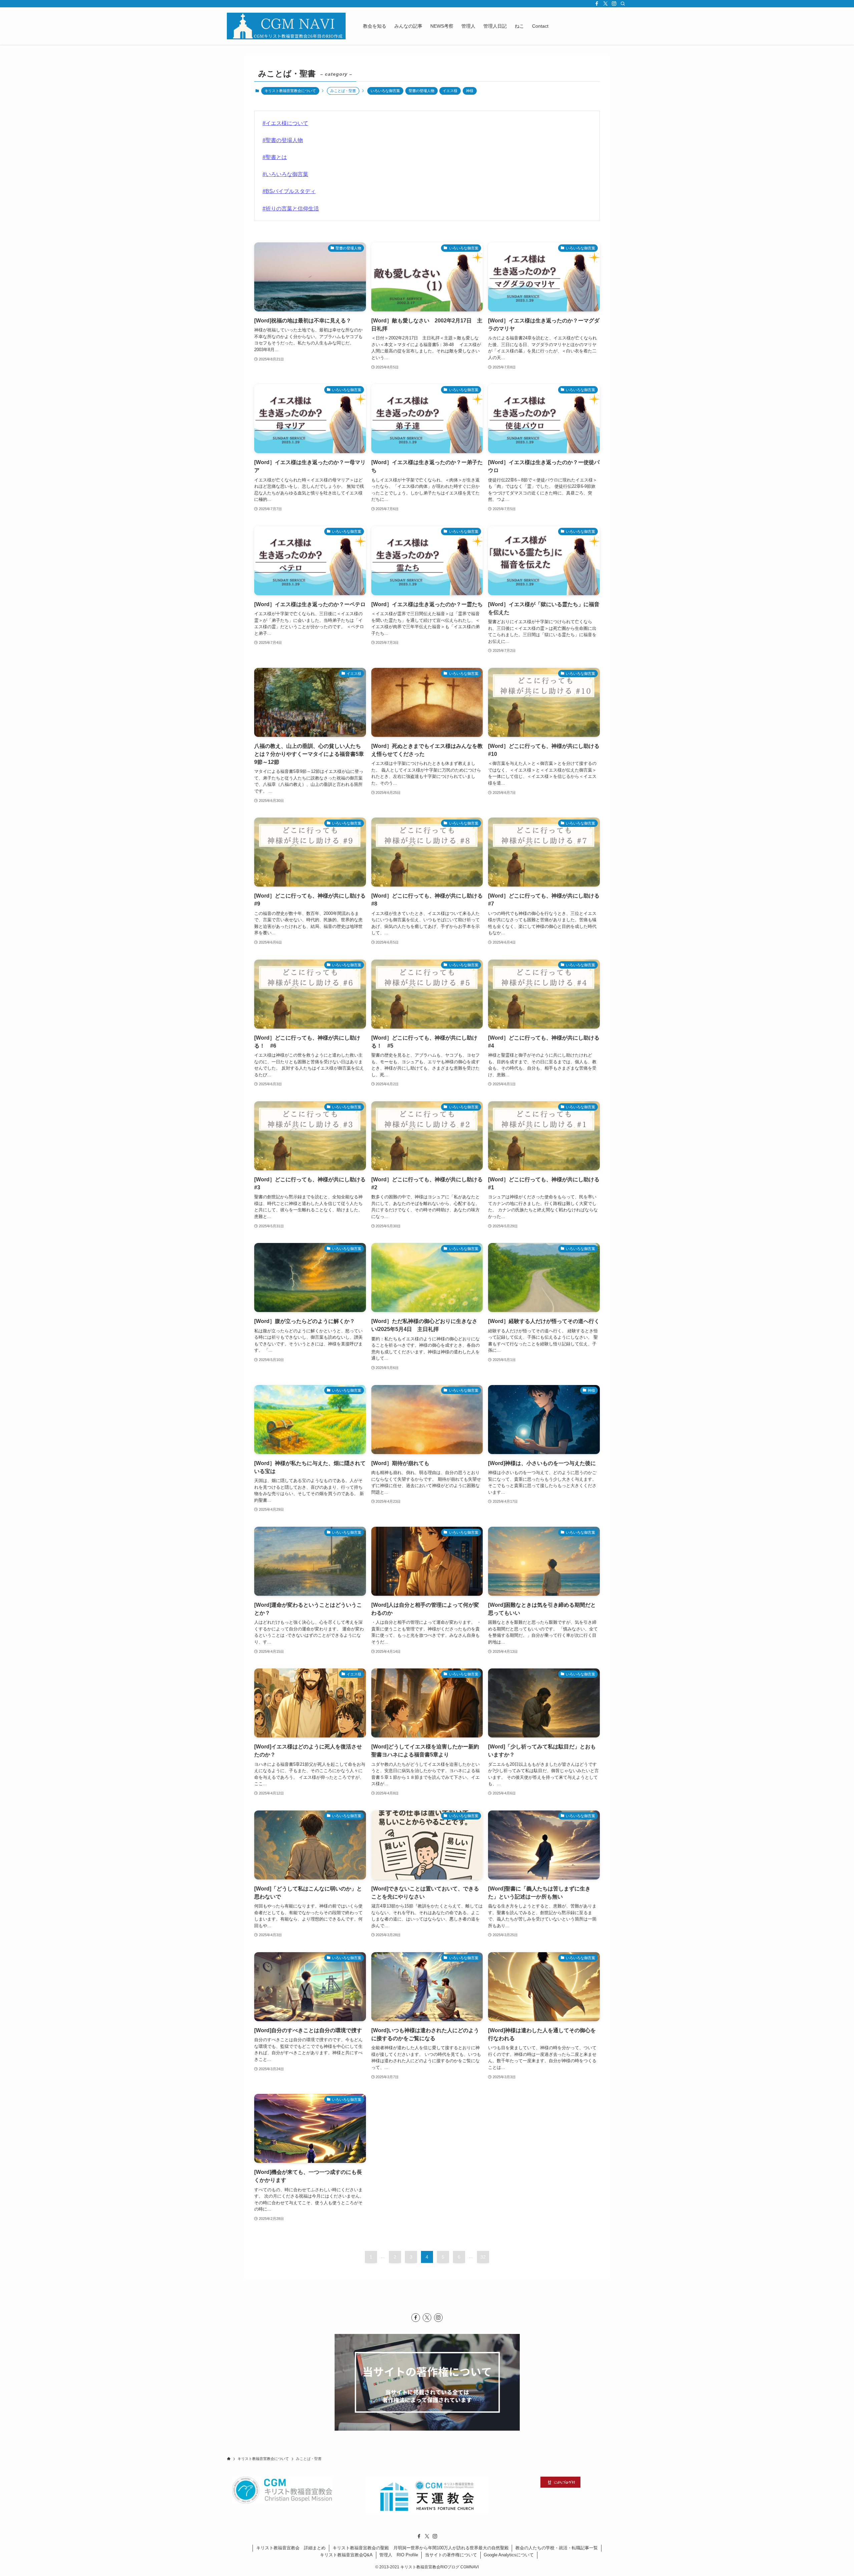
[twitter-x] (605, 4)
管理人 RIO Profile (399, 2555)
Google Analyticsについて (509, 2555)
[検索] (623, 4)
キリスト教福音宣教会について (290, 91)
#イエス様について (285, 123)
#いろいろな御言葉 (285, 174)
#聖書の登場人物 (283, 140)
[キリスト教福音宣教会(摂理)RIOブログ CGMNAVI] (286, 26)
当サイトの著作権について (451, 2555)
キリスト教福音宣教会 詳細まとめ (291, 2548)
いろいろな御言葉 (385, 91)
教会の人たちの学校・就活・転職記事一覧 (557, 2548)
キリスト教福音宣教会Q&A (346, 2555)
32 (483, 2257)
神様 (470, 91)
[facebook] (597, 4)
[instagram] (614, 4)
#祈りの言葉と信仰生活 (291, 209)
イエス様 (450, 91)
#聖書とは (275, 157)
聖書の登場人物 (421, 91)
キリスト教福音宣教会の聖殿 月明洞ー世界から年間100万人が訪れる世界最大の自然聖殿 (421, 2548)
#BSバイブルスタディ (289, 191)
